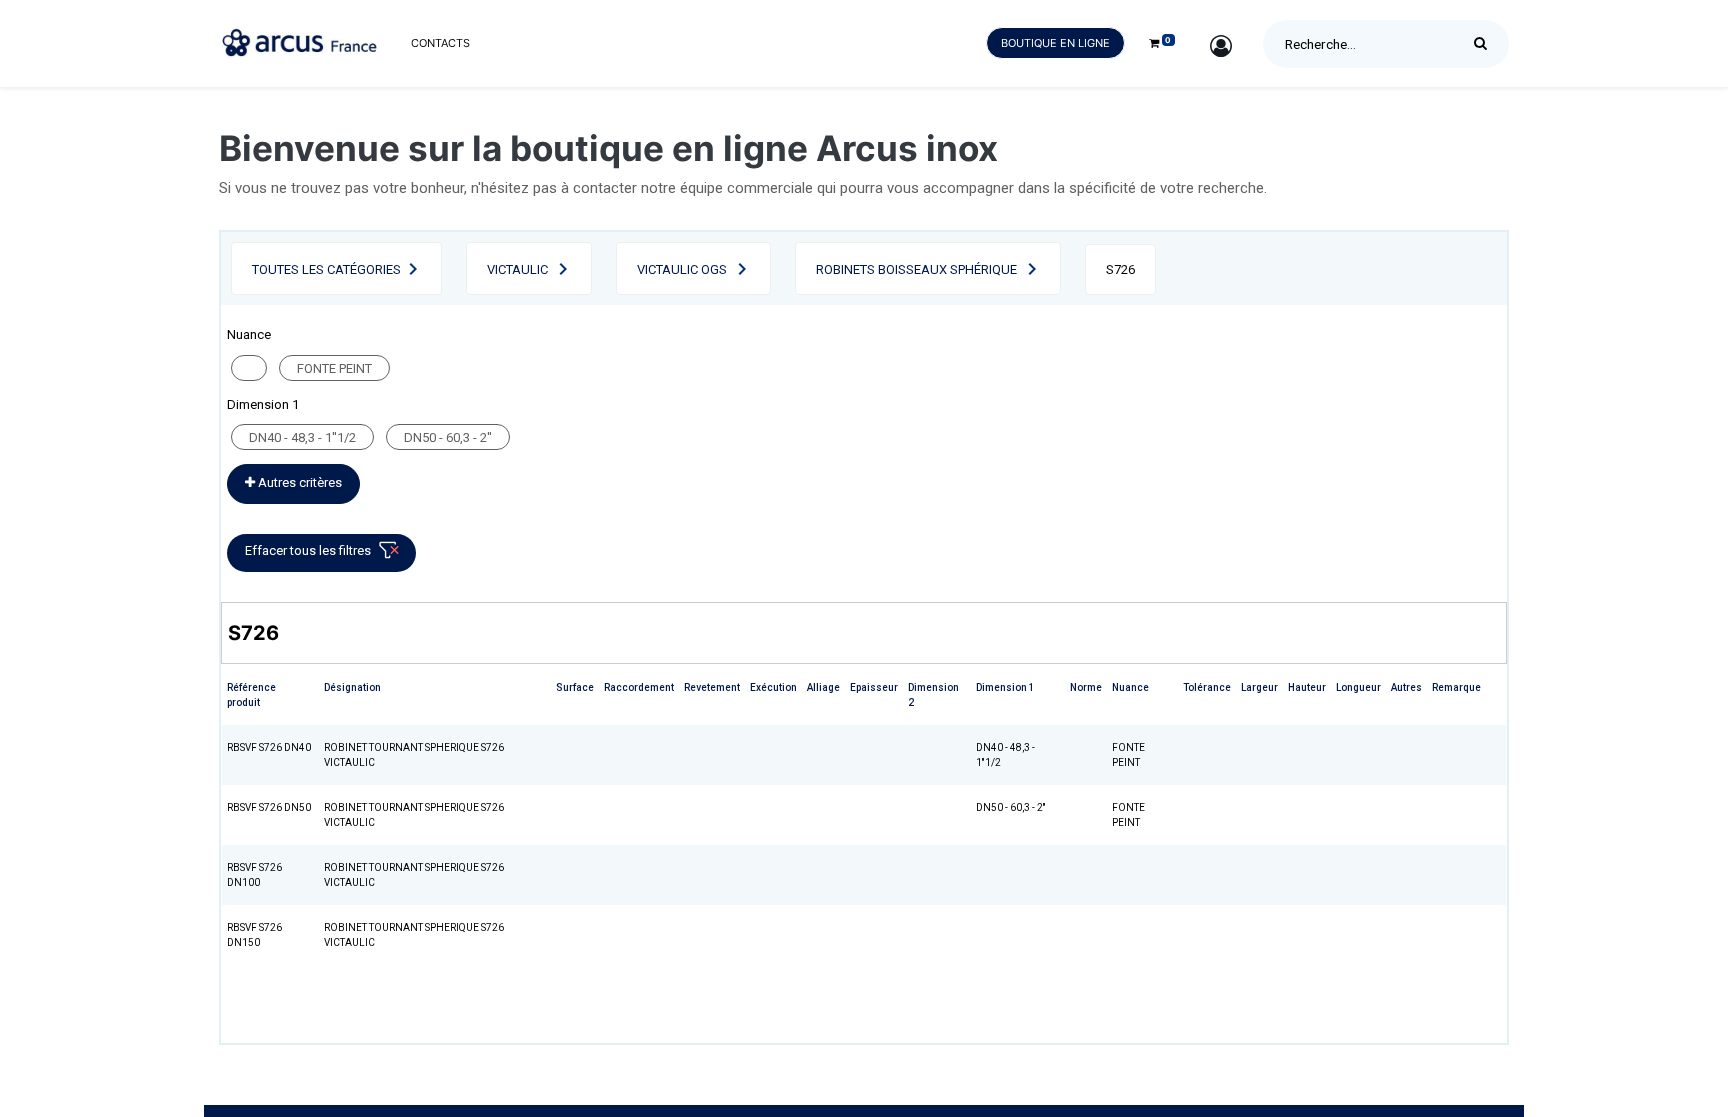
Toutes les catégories (326, 269)
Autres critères (298, 482)
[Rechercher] (1485, 44)
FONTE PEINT (334, 368)
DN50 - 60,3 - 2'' (448, 437)
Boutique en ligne (1055, 43)
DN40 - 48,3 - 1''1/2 (302, 437)
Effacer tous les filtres (308, 550)
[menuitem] (440, 43)
